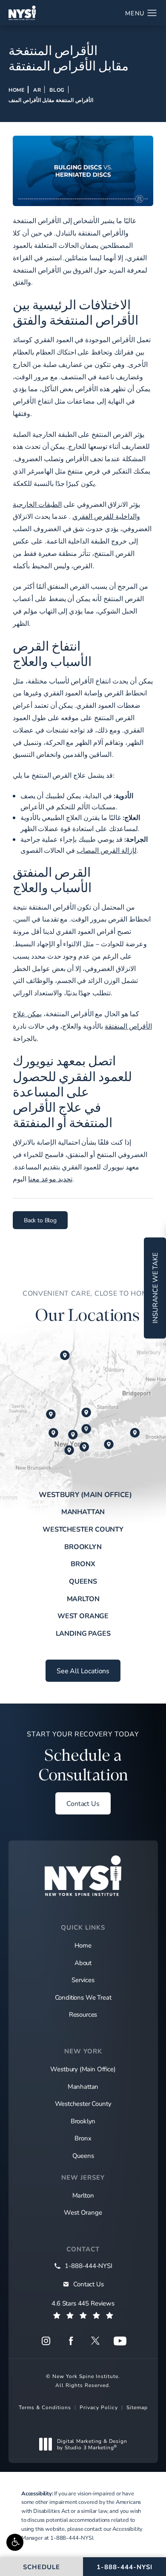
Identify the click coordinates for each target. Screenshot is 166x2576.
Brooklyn (83, 1546)
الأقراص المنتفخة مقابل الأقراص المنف (51, 100)
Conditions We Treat (83, 1997)
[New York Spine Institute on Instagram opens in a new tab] (46, 2341)
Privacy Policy (99, 2407)
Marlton (83, 1598)
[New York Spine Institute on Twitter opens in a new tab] (95, 2341)
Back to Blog (40, 1220)
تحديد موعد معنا (50, 1179)
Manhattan (83, 1511)
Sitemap (137, 2407)
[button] (15, 2542)
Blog (57, 90)
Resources (83, 2014)
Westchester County (83, 1529)
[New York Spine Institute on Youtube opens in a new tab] (120, 2341)
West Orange (83, 1615)
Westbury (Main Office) (85, 1494)
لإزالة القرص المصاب (107, 850)
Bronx (83, 1563)
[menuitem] (46, 2341)
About (83, 1963)
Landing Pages (83, 1633)
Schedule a (83, 1757)
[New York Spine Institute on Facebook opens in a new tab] (71, 2341)
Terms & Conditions (45, 2407)
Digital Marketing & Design (92, 2444)
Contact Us (83, 1803)
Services (83, 1980)
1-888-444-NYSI (72, 2538)
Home (17, 90)
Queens (83, 1581)
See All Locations (83, 1670)
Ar (37, 90)
